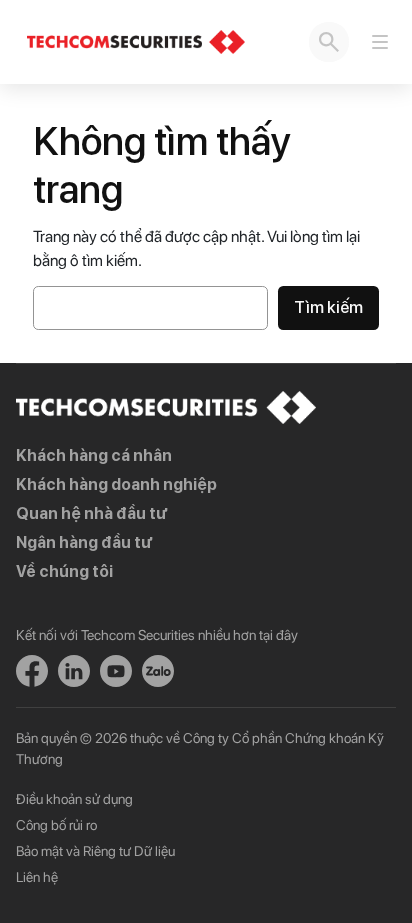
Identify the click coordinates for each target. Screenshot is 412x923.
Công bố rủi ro (56, 825)
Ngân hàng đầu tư (84, 542)
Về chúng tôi (64, 571)
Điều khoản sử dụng (74, 799)
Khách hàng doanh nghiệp (116, 484)
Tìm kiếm (328, 307)
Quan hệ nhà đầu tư (91, 513)
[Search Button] (329, 42)
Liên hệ (37, 877)
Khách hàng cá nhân (94, 455)
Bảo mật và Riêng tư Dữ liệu (95, 851)
